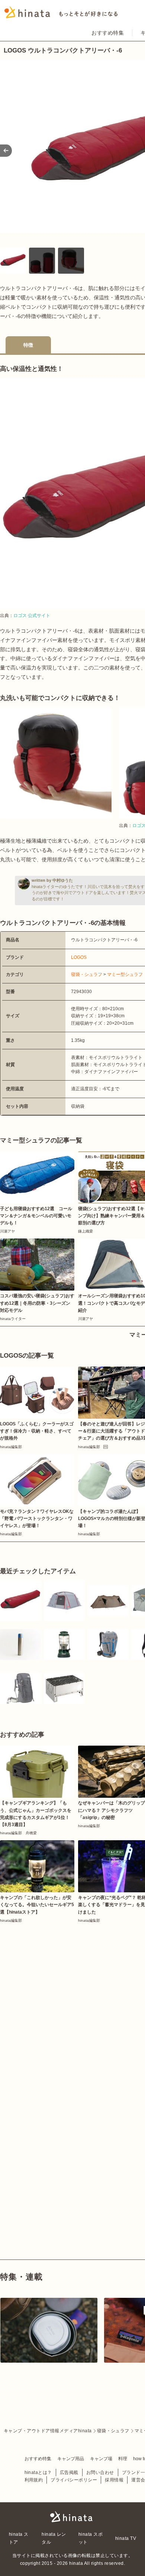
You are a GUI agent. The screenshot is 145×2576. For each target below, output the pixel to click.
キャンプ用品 (71, 2459)
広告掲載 (69, 2472)
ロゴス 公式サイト (32, 616)
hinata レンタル (54, 2538)
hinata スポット (91, 2538)
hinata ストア (19, 2538)
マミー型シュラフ (125, 974)
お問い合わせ (100, 2472)
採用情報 (114, 2480)
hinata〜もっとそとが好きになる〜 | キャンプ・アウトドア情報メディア (72, 2517)
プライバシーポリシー (74, 2480)
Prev (6, 151)
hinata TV (126, 2538)
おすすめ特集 (108, 33)
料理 (123, 2459)
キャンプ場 (101, 2459)
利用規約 (34, 2480)
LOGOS (79, 957)
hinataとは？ (38, 2472)
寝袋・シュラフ (87, 974)
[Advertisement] (72, 2000)
